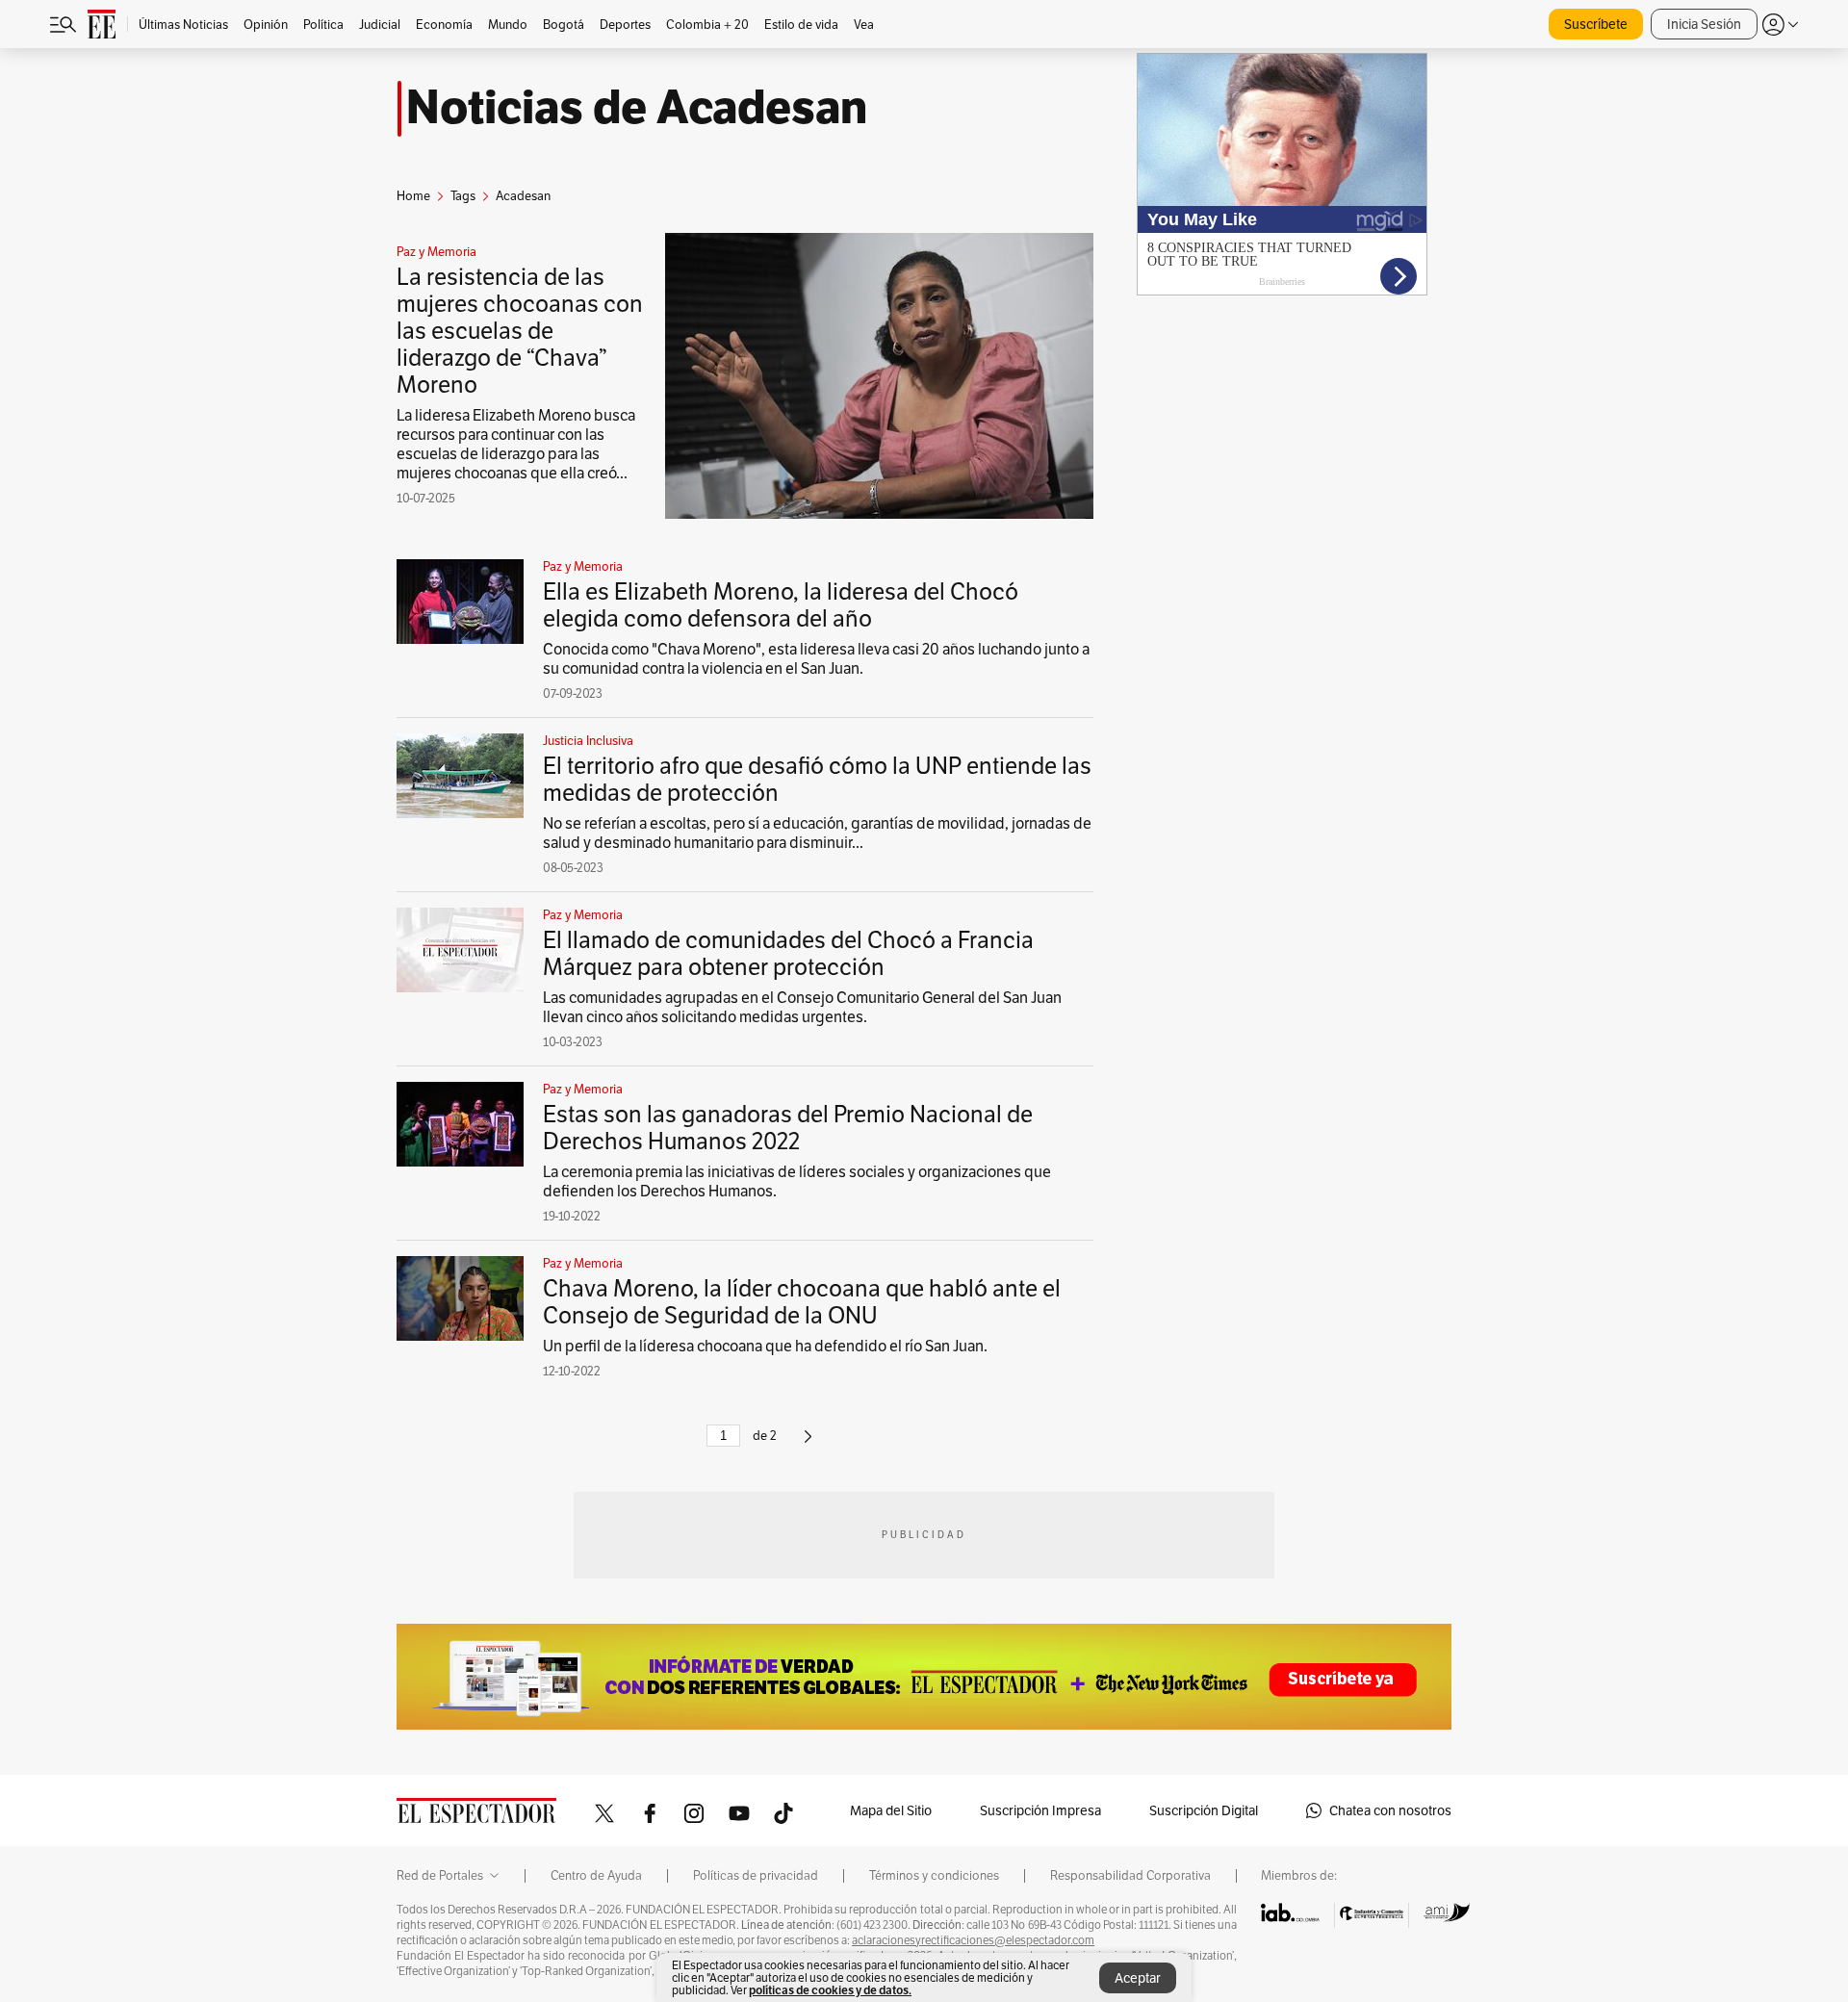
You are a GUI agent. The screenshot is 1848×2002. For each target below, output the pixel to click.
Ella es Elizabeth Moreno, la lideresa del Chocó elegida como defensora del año (781, 605)
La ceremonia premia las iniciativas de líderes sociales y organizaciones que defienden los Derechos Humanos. (797, 1181)
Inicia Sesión (1704, 24)
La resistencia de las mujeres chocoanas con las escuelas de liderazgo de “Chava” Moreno (520, 331)
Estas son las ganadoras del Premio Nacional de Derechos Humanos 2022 (788, 1128)
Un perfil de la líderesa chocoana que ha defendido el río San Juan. (765, 1346)
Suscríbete (1596, 24)
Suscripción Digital (1204, 1810)
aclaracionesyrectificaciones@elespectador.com (973, 1940)
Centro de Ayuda (596, 1876)
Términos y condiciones (934, 1876)
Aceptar (1138, 1978)
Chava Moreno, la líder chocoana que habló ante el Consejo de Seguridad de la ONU (802, 1302)
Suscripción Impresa (1040, 1810)
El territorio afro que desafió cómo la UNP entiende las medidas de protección (817, 779)
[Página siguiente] (808, 1444)
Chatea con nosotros (1390, 1810)
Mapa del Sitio (891, 1810)
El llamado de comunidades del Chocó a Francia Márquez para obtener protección (788, 953)
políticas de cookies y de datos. (830, 1990)
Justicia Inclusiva (588, 741)
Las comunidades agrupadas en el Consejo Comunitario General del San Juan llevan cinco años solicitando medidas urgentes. (802, 1007)
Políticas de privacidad (756, 1876)
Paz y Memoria (436, 252)
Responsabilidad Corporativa (1130, 1876)
